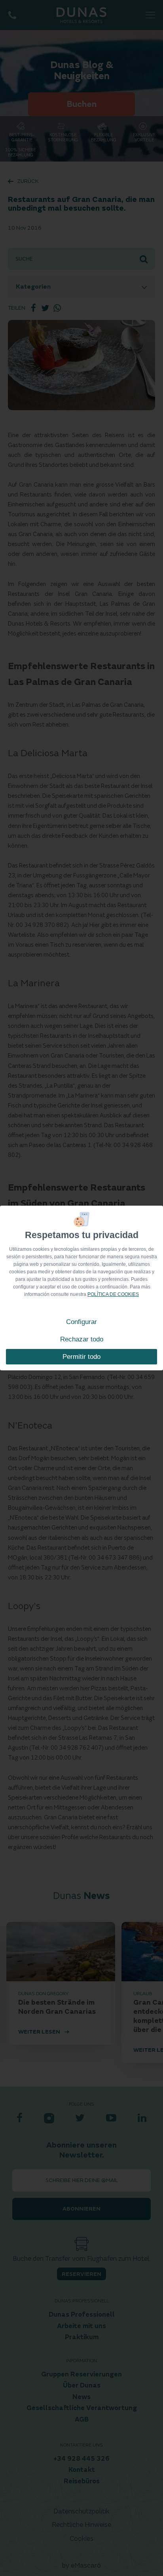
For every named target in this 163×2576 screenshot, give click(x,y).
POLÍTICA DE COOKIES (113, 1294)
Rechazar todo (82, 1339)
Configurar (81, 1322)
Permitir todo (81, 1357)
